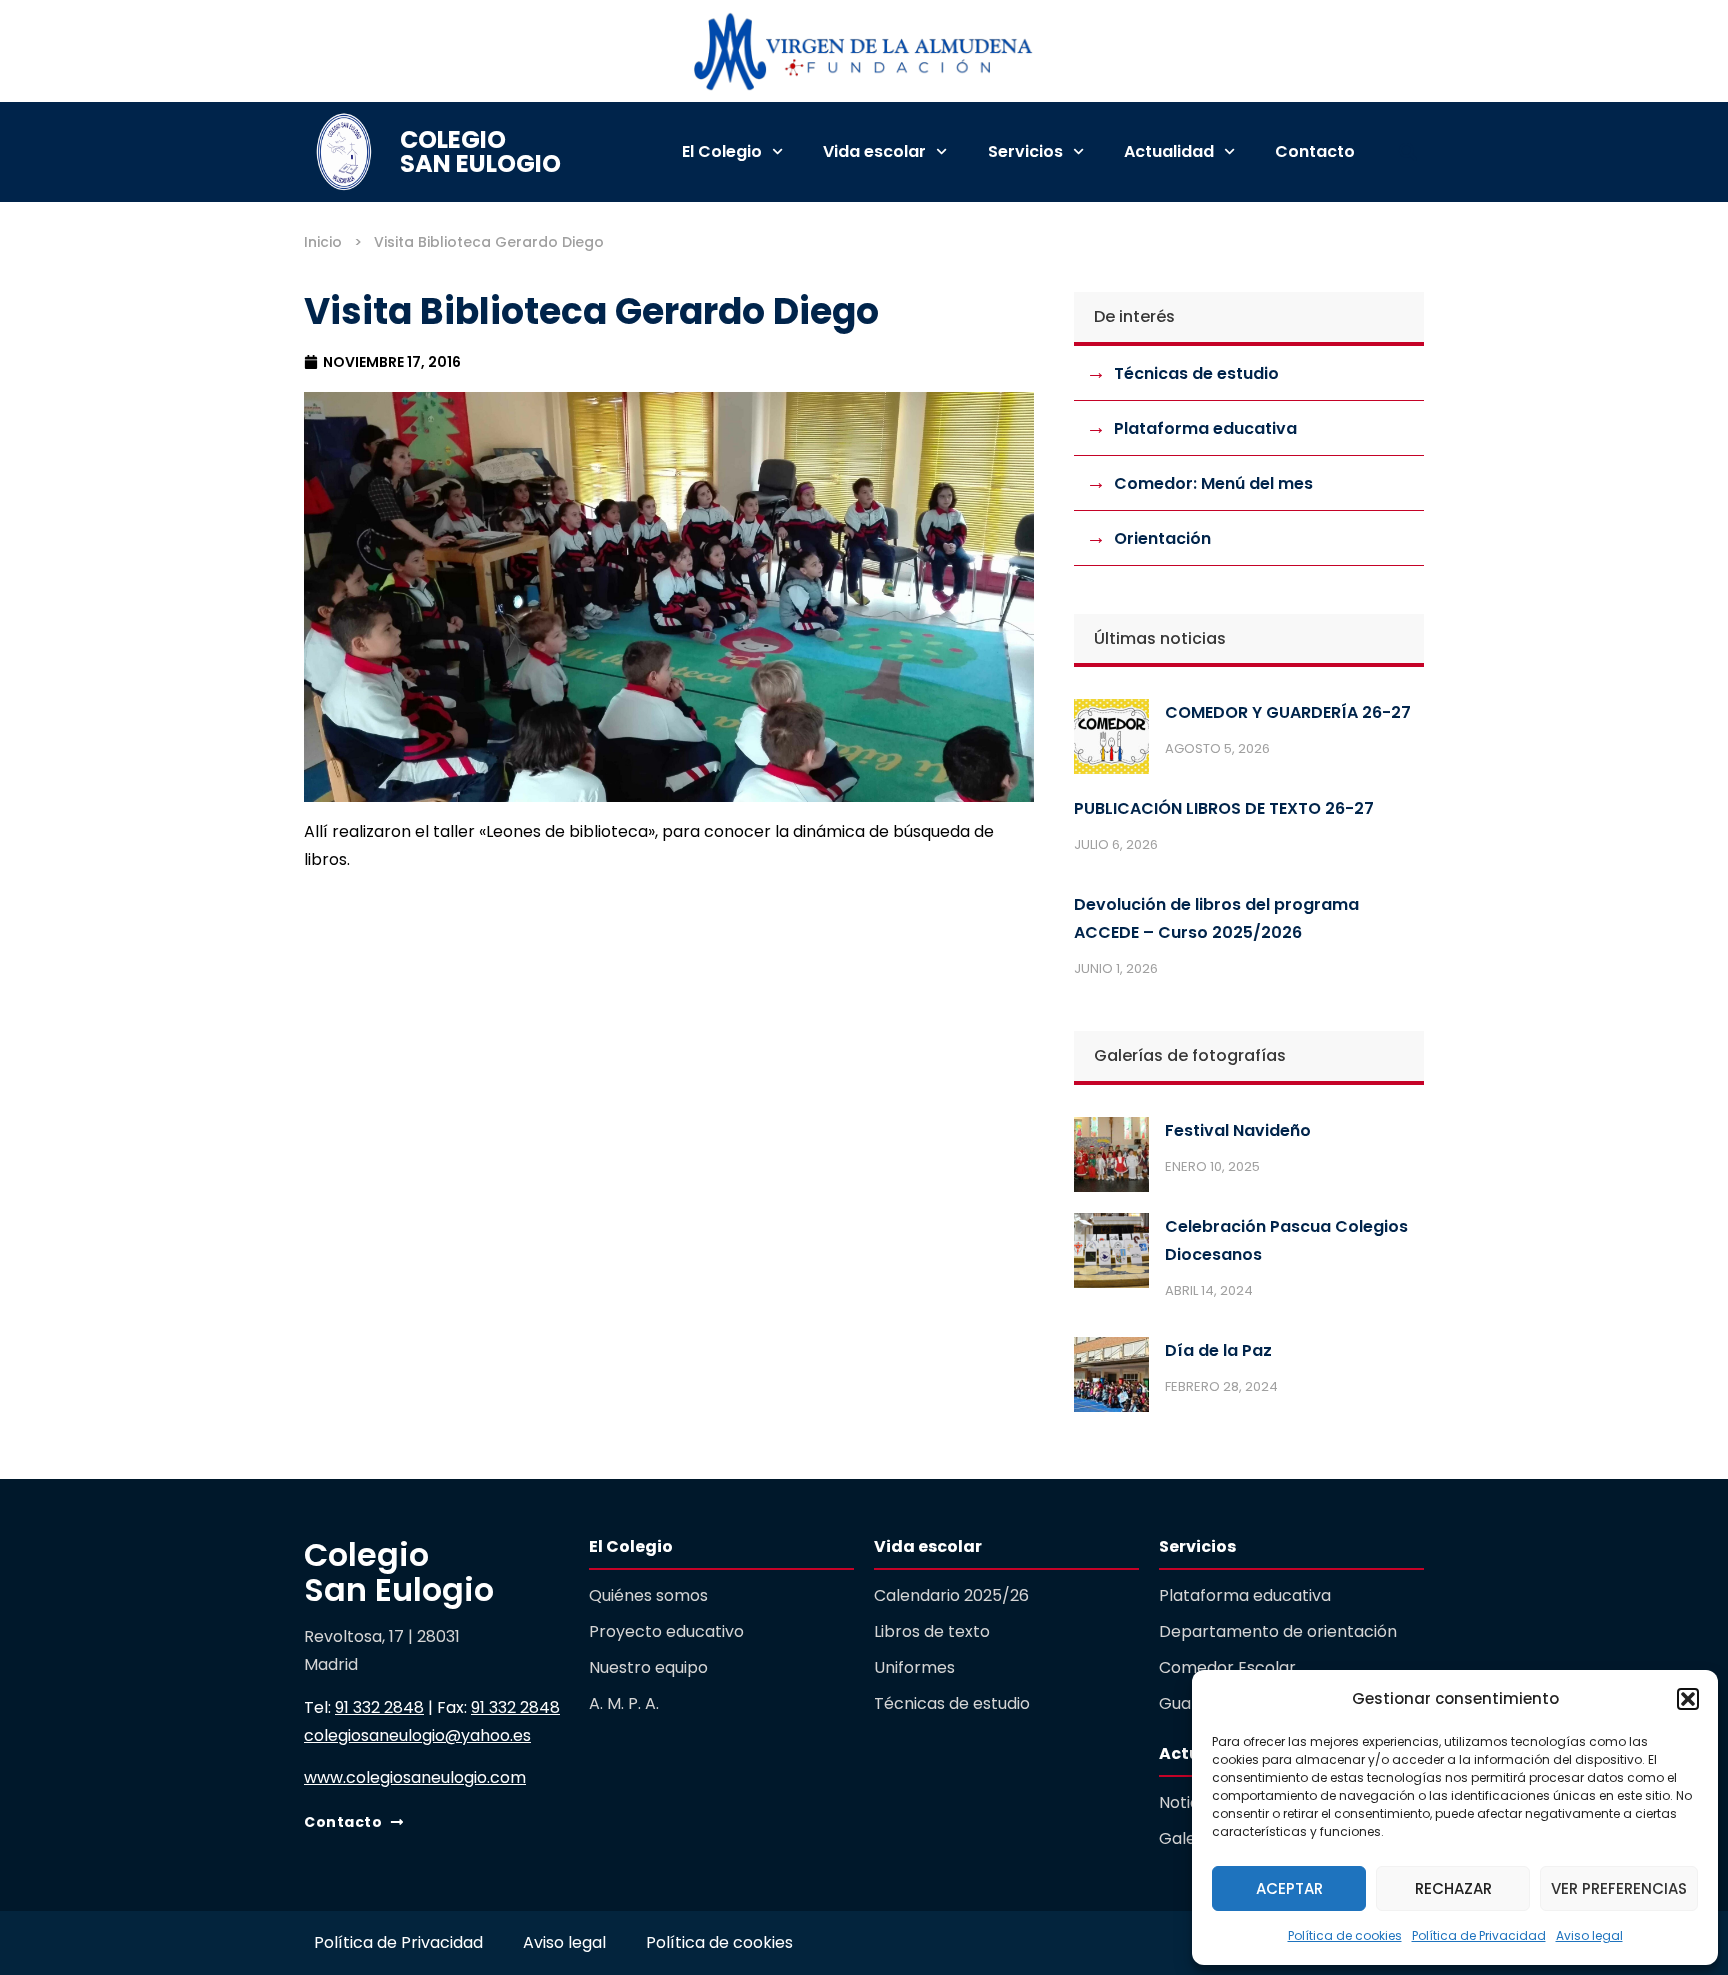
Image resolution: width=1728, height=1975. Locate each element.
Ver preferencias (1619, 1888)
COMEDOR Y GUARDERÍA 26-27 (1288, 712)
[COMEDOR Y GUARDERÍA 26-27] (1111, 741)
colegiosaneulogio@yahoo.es (417, 1735)
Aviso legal (1589, 1935)
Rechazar (1453, 1888)
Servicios (1025, 151)
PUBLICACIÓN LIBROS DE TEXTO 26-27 (1224, 808)
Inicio (323, 242)
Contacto (1315, 151)
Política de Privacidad (1479, 1935)
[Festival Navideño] (1111, 1159)
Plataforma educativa (1205, 428)
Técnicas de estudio (1196, 373)
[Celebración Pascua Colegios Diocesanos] (1111, 1255)
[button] (1688, 1699)
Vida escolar (874, 151)
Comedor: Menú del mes (1213, 483)
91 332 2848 (379, 1707)
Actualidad (1169, 151)
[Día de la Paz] (1111, 1379)
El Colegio (722, 151)
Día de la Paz (1218, 1350)
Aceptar (1289, 1888)
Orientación (1162, 538)
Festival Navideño (1238, 1130)
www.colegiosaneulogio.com (415, 1777)
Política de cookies (1345, 1935)
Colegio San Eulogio (480, 151)
